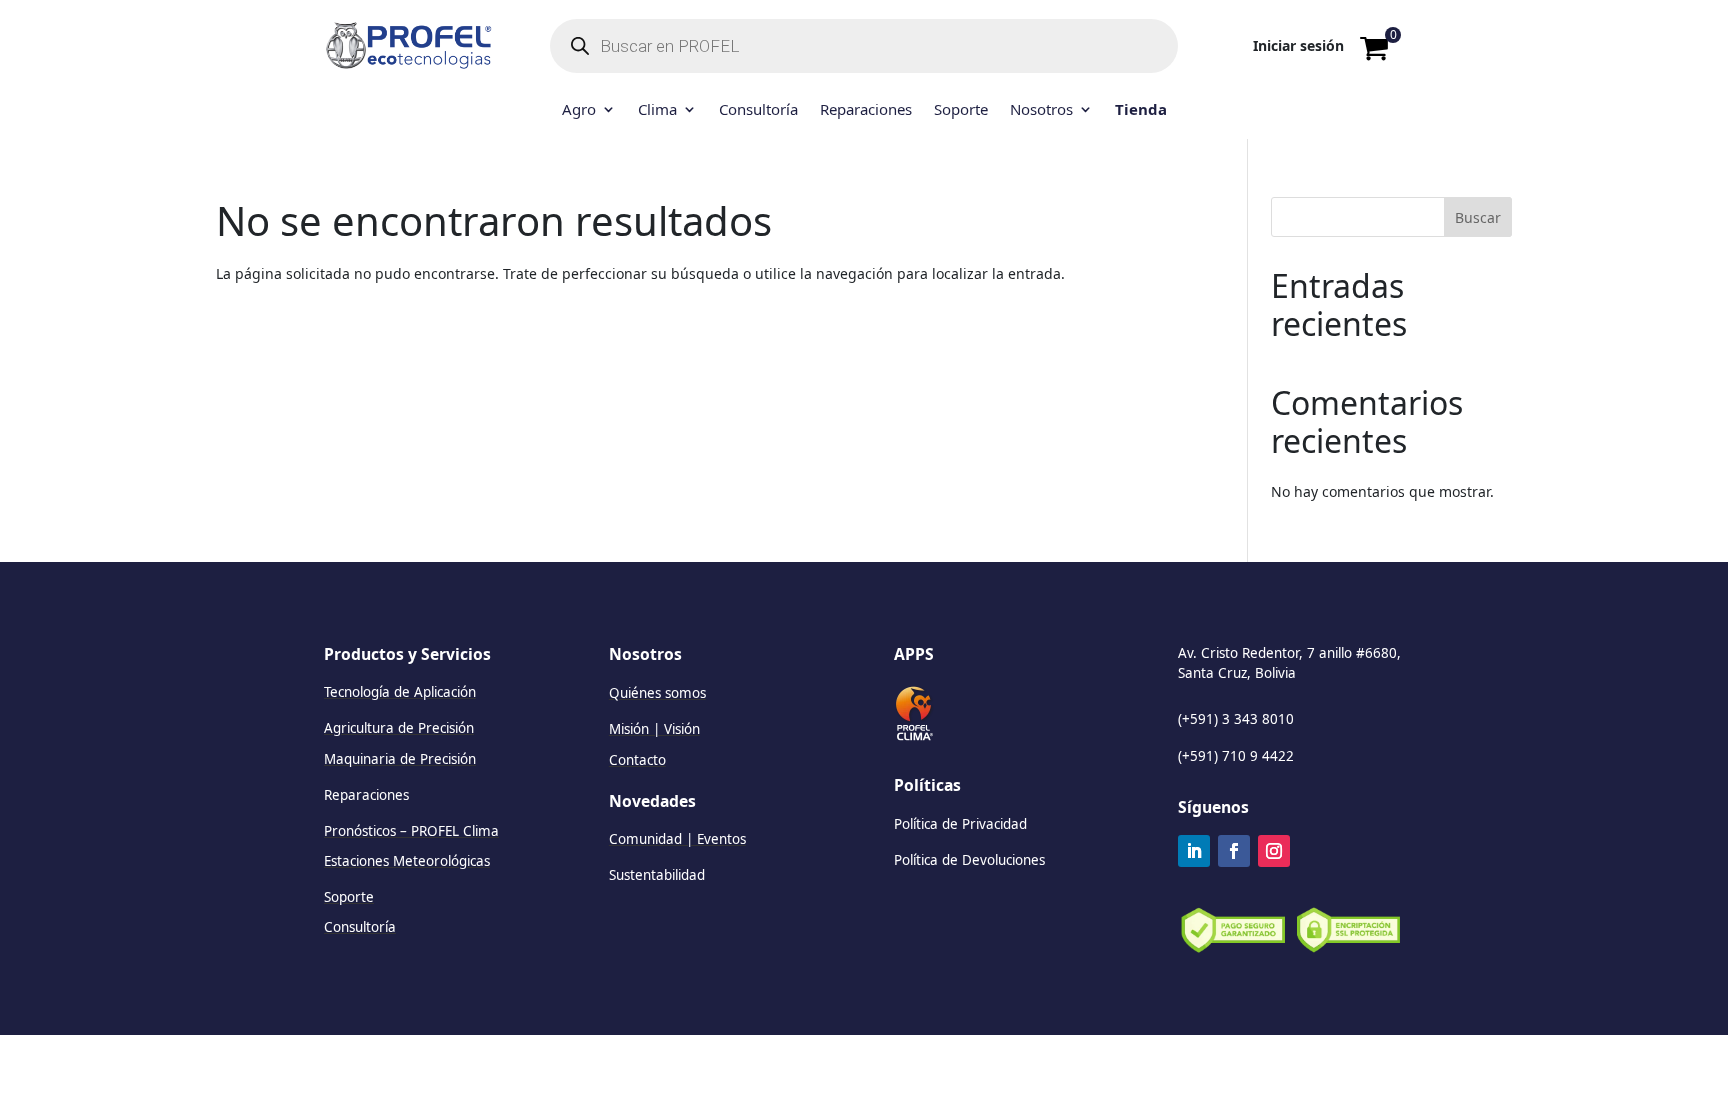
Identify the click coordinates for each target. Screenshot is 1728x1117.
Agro (579, 110)
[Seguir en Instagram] (1274, 851)
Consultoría (758, 110)
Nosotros (1041, 110)
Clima (657, 110)
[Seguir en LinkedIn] (1194, 851)
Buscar (1478, 217)
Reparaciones (866, 110)
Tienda (1141, 110)
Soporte (961, 110)
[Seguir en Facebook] (1234, 851)
